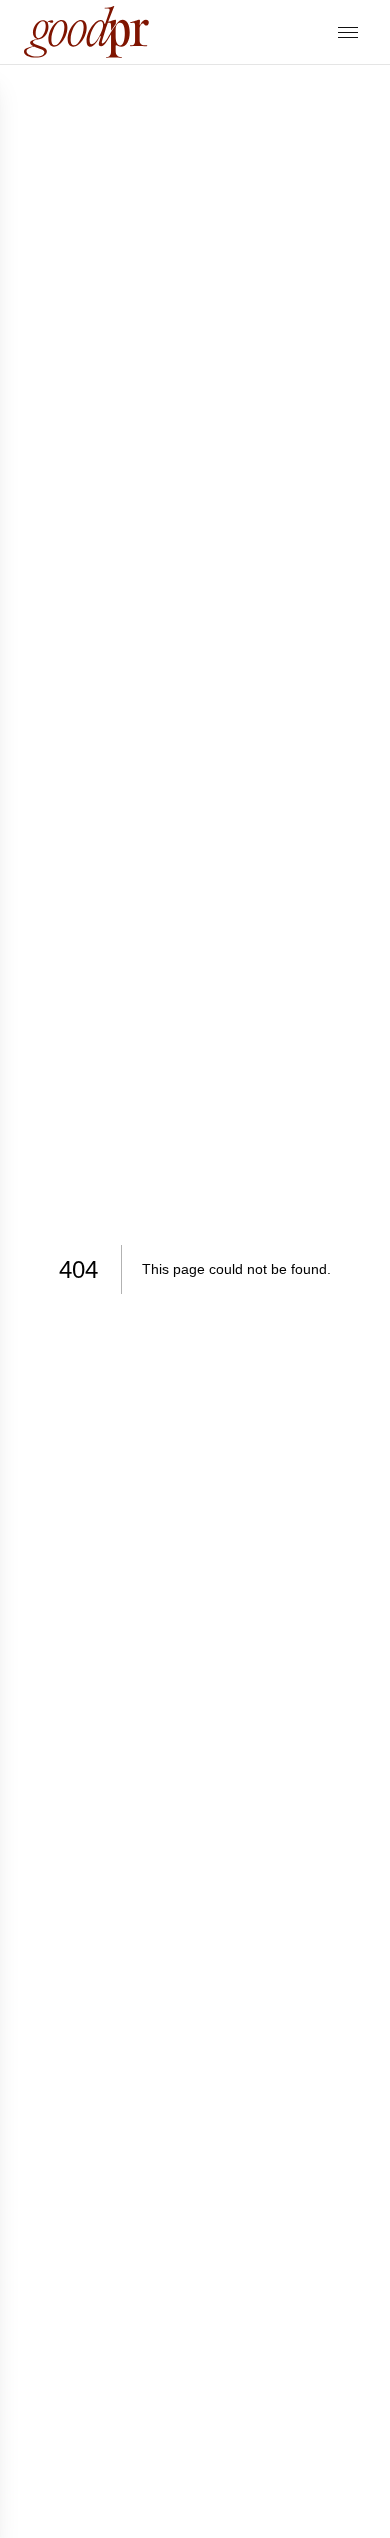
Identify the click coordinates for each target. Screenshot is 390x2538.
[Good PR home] (86, 32)
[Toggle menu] (348, 32)
